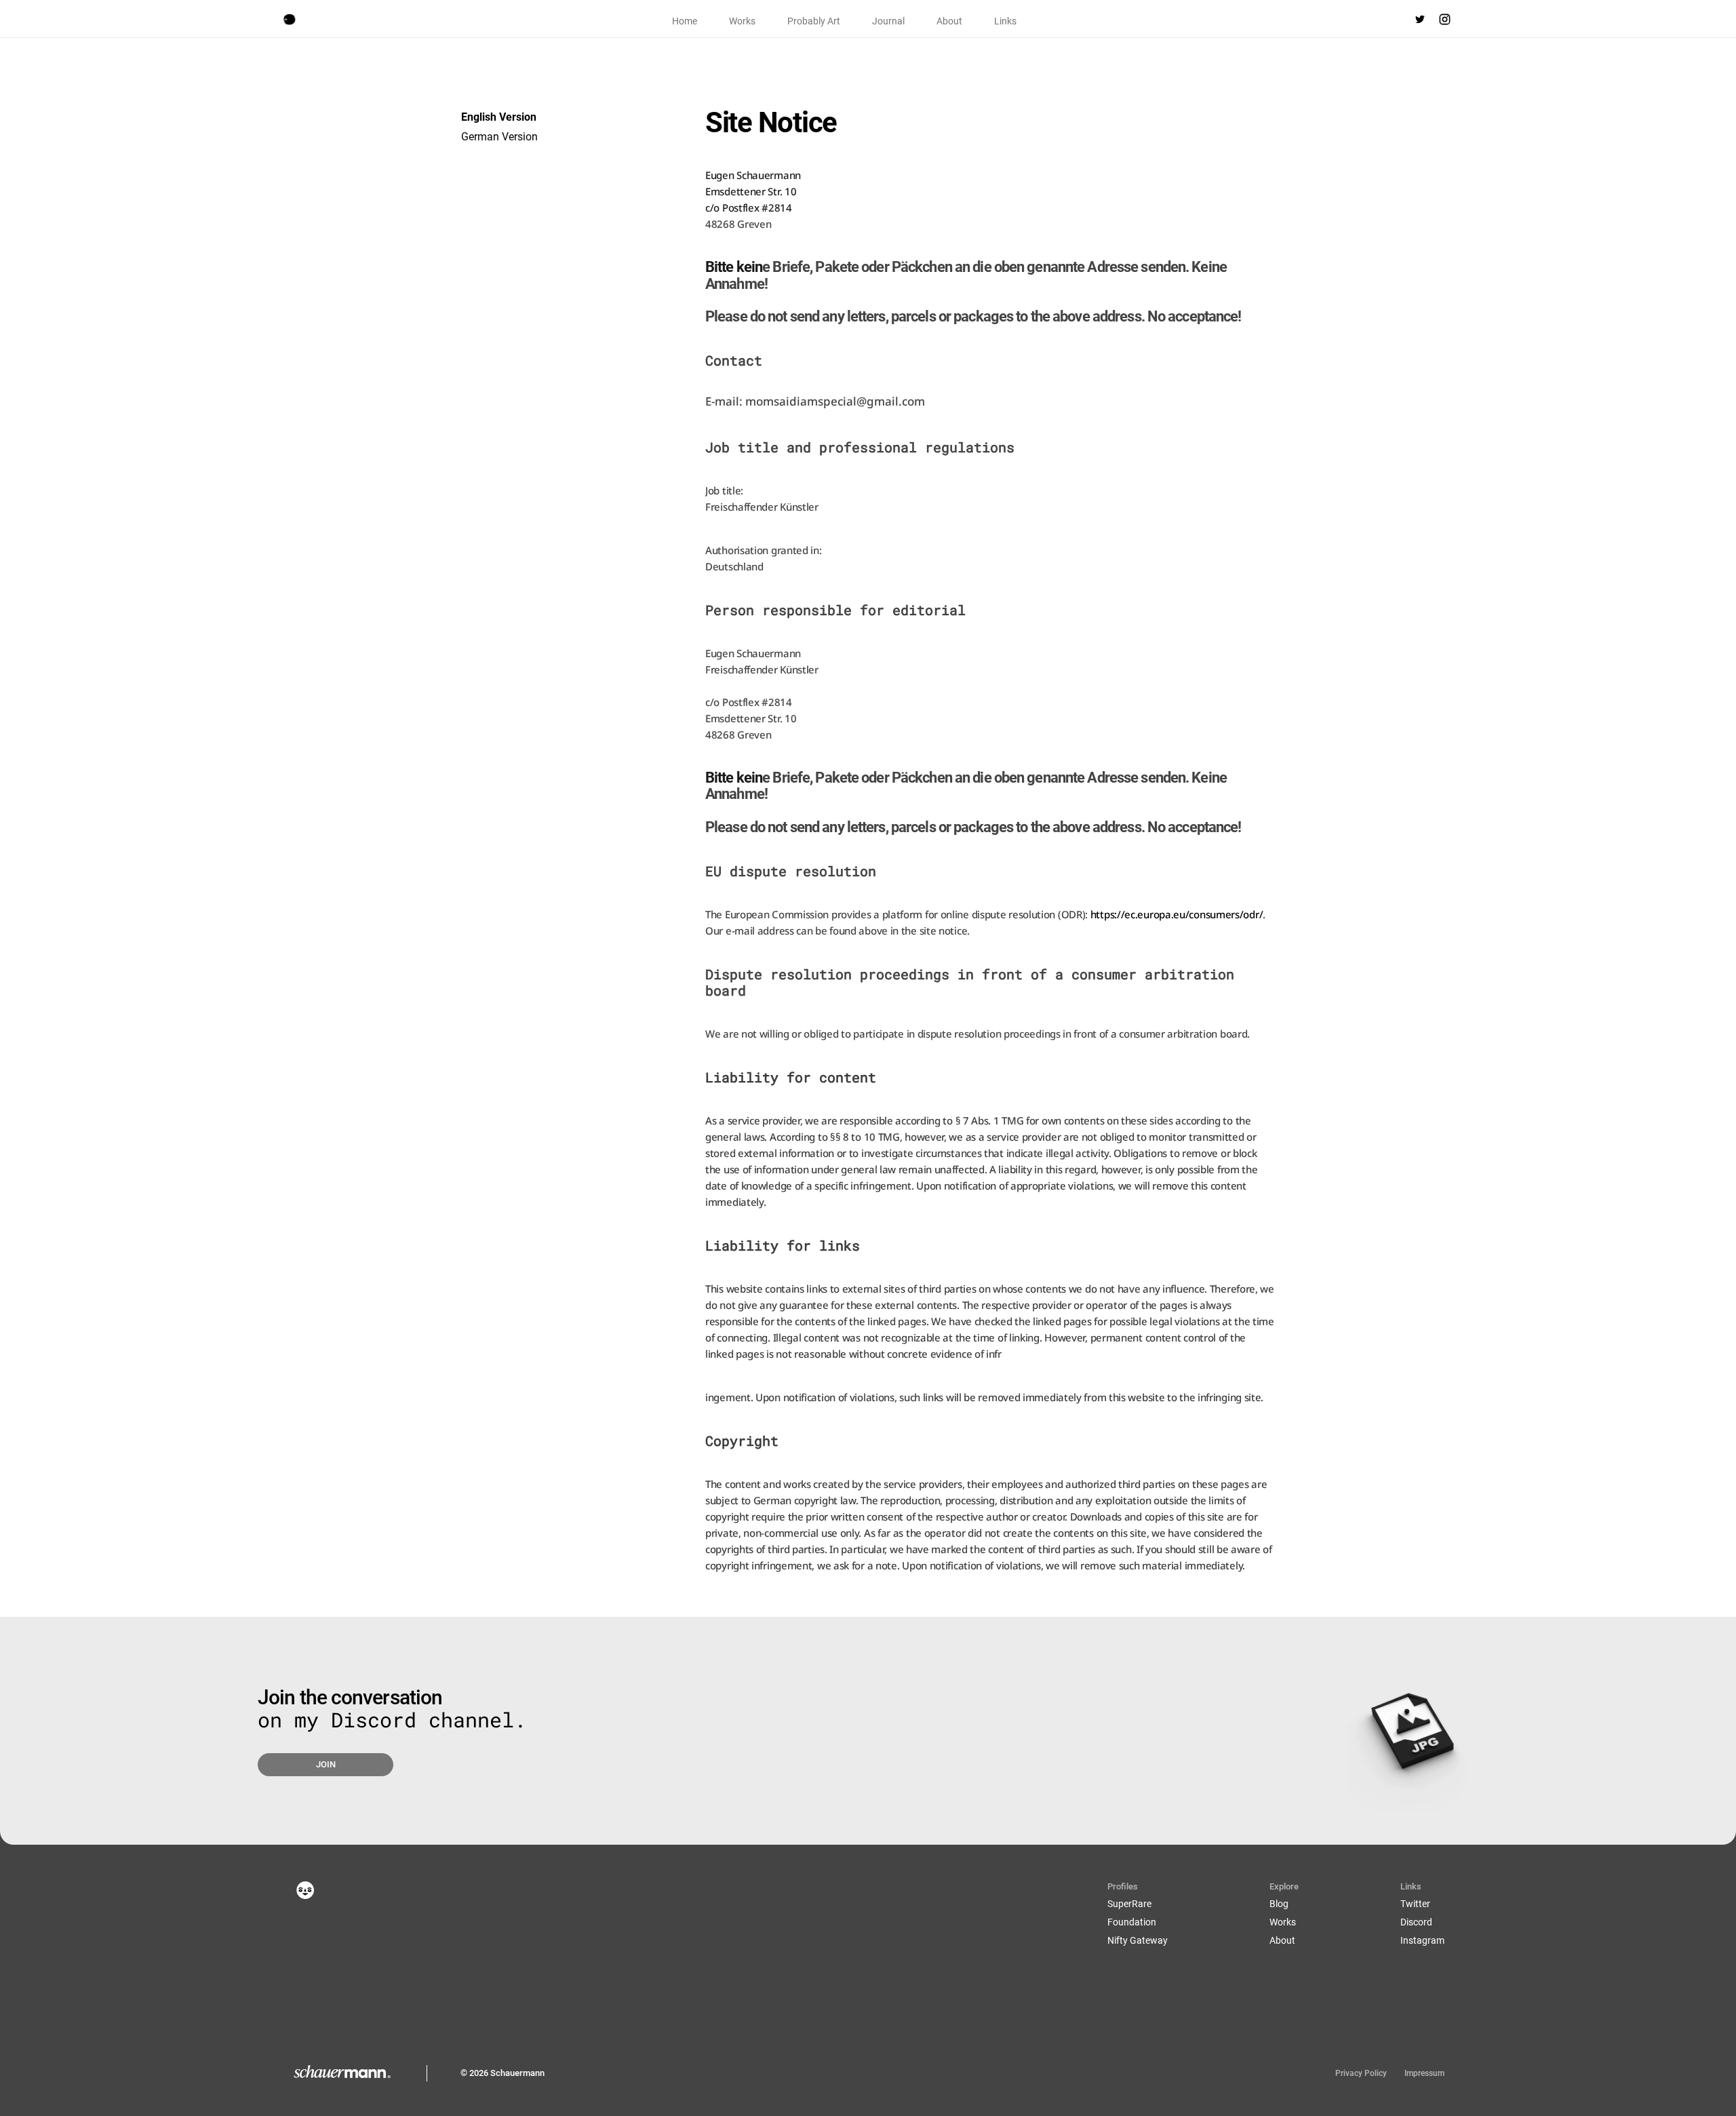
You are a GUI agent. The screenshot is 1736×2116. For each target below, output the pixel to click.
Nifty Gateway (1138, 1940)
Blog (1279, 1904)
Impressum (1424, 2073)
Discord (1416, 1922)
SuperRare (1129, 1904)
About (1282, 1940)
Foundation (1132, 1922)
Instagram (1422, 1940)
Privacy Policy (1361, 2073)
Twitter (1415, 1904)
